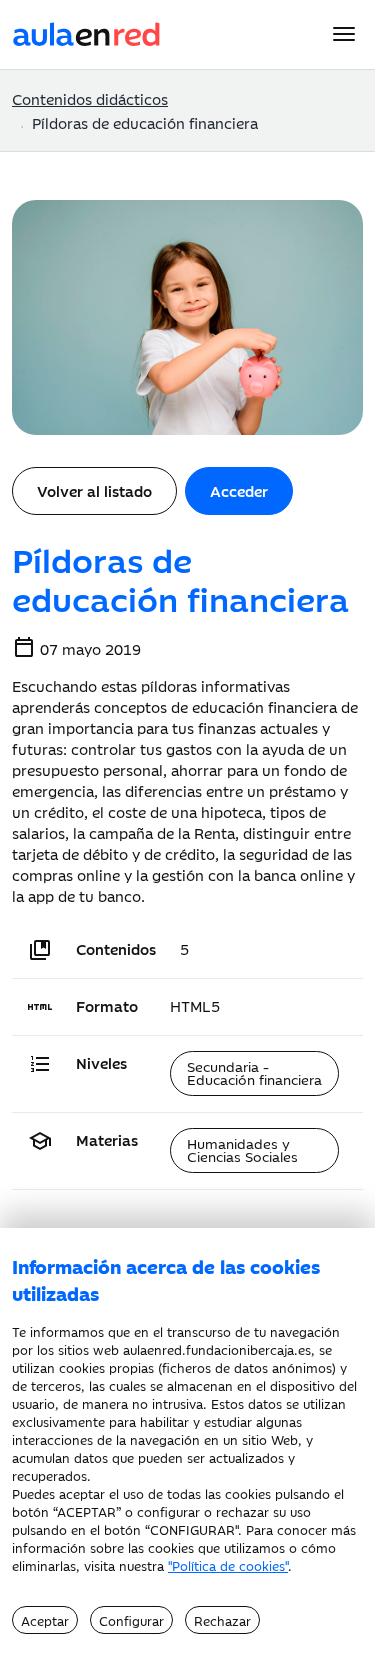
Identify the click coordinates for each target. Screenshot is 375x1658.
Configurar (131, 1620)
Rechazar (222, 1620)
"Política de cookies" (228, 1565)
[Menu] (344, 34)
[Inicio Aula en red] (87, 31)
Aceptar (45, 1620)
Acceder (239, 490)
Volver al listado (94, 490)
